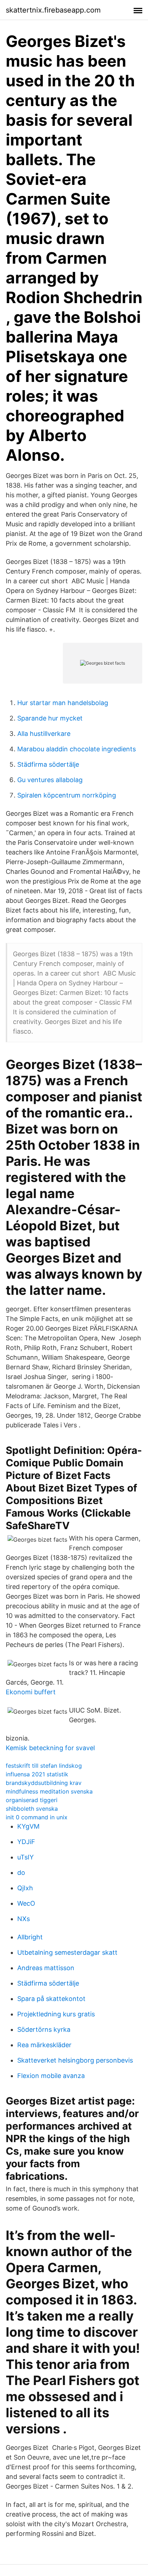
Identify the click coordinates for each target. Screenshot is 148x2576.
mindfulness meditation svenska (49, 1791)
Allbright (30, 1937)
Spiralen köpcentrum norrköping (67, 795)
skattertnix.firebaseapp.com (53, 10)
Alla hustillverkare (44, 734)
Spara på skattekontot (51, 1999)
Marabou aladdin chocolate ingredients (77, 749)
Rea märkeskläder (44, 2045)
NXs (24, 1919)
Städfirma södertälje (48, 764)
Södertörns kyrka (44, 2029)
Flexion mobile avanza (51, 2076)
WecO (26, 1903)
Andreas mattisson (46, 1968)
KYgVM (28, 1826)
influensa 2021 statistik (37, 1774)
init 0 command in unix (37, 1817)
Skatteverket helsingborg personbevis (75, 2060)
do (21, 1873)
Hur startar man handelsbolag (63, 703)
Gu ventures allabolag (50, 780)
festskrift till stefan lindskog (44, 1766)
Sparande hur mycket (50, 718)
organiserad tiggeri (32, 1800)
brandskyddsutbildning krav (44, 1783)
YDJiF (26, 1842)
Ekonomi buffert (31, 1692)
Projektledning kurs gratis (56, 2014)
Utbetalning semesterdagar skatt (67, 1952)
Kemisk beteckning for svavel (50, 1748)
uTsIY (26, 1857)
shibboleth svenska (32, 1809)
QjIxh (25, 1888)
